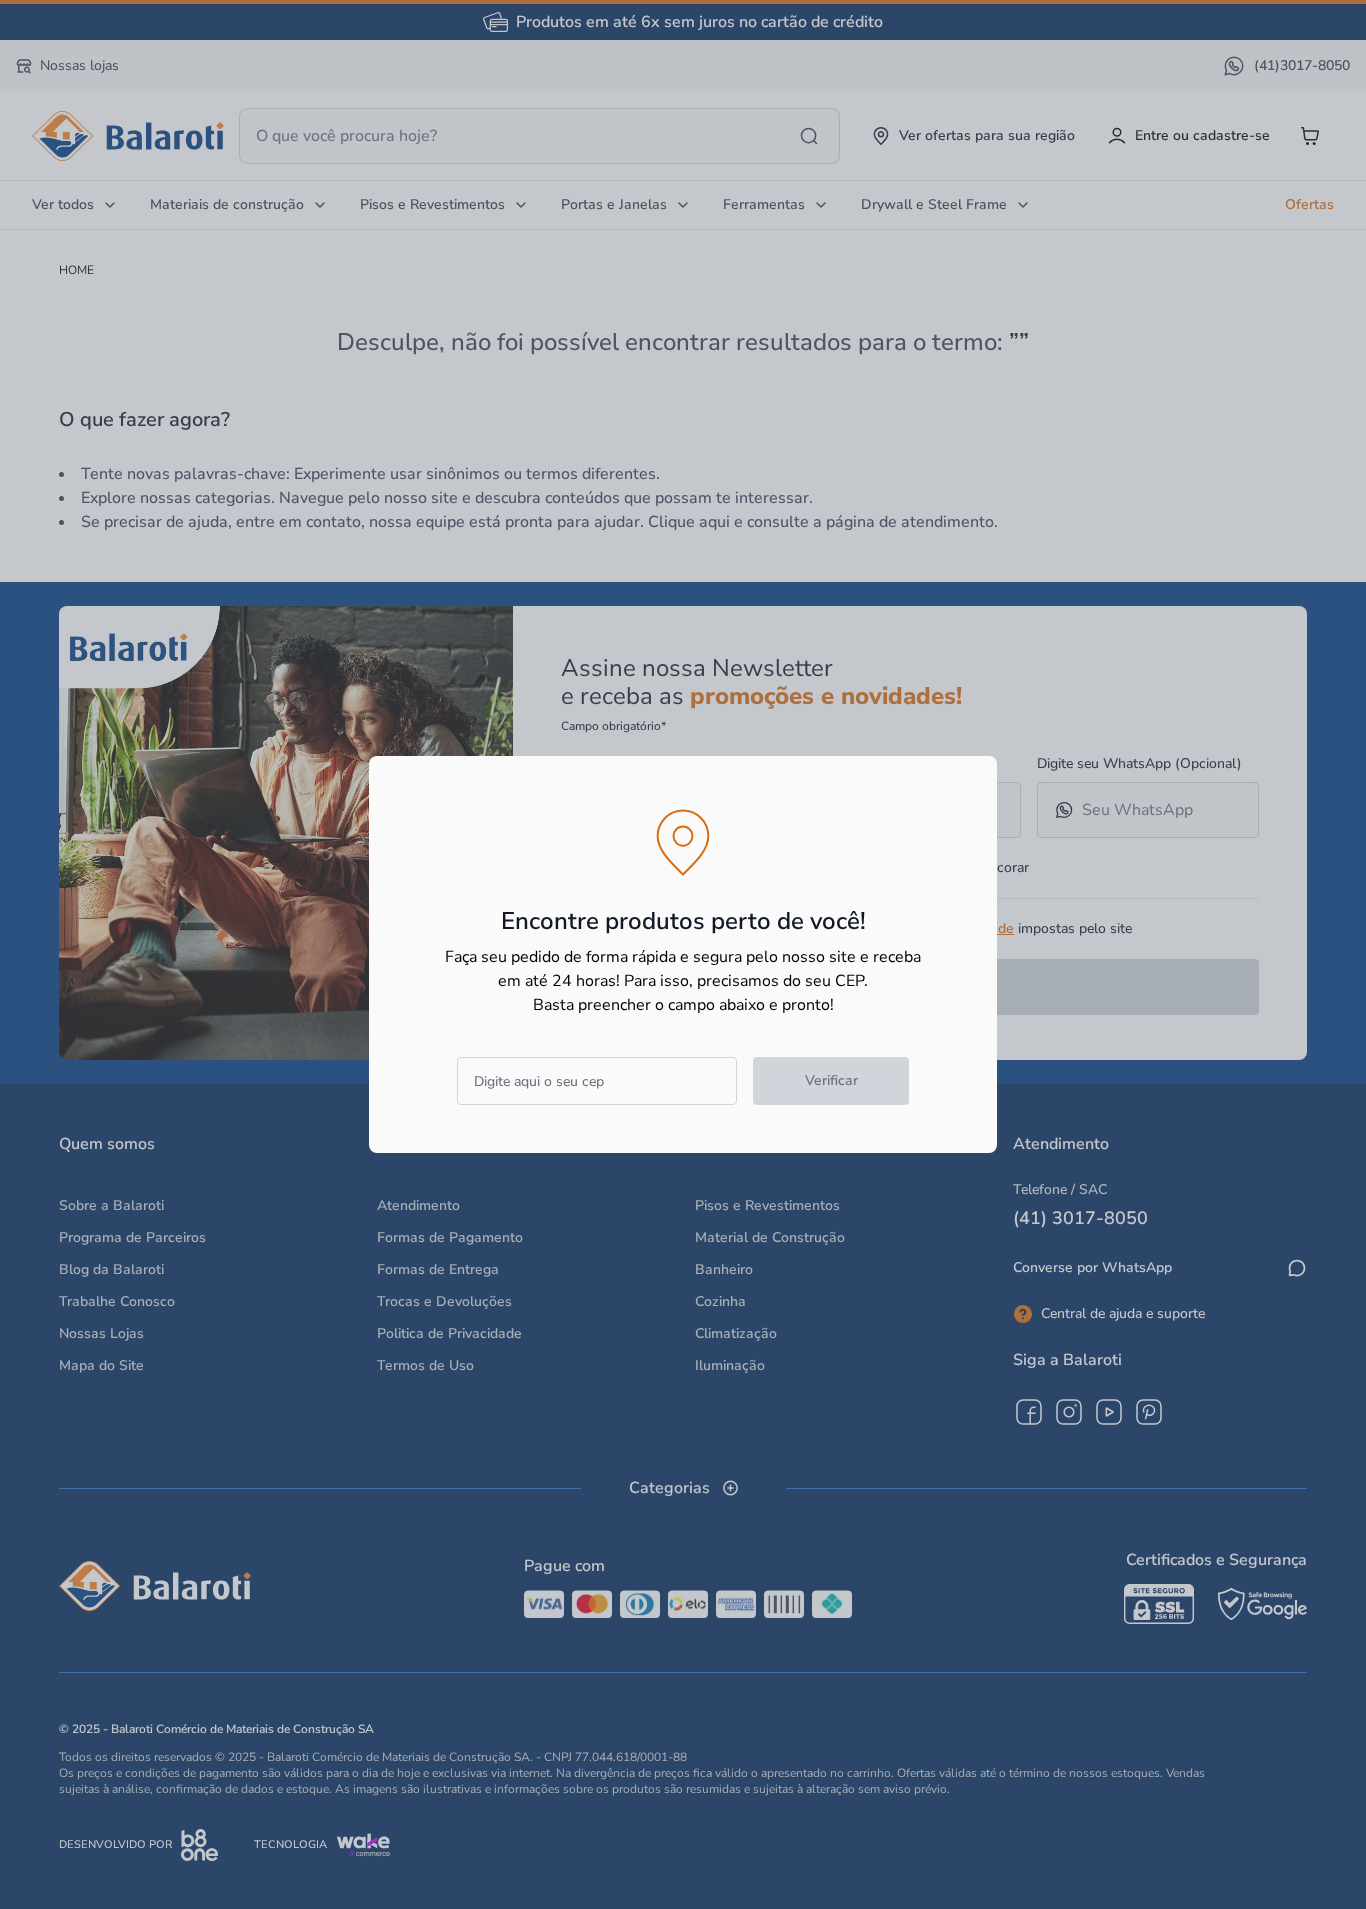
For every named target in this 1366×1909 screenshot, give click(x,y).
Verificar (831, 1080)
